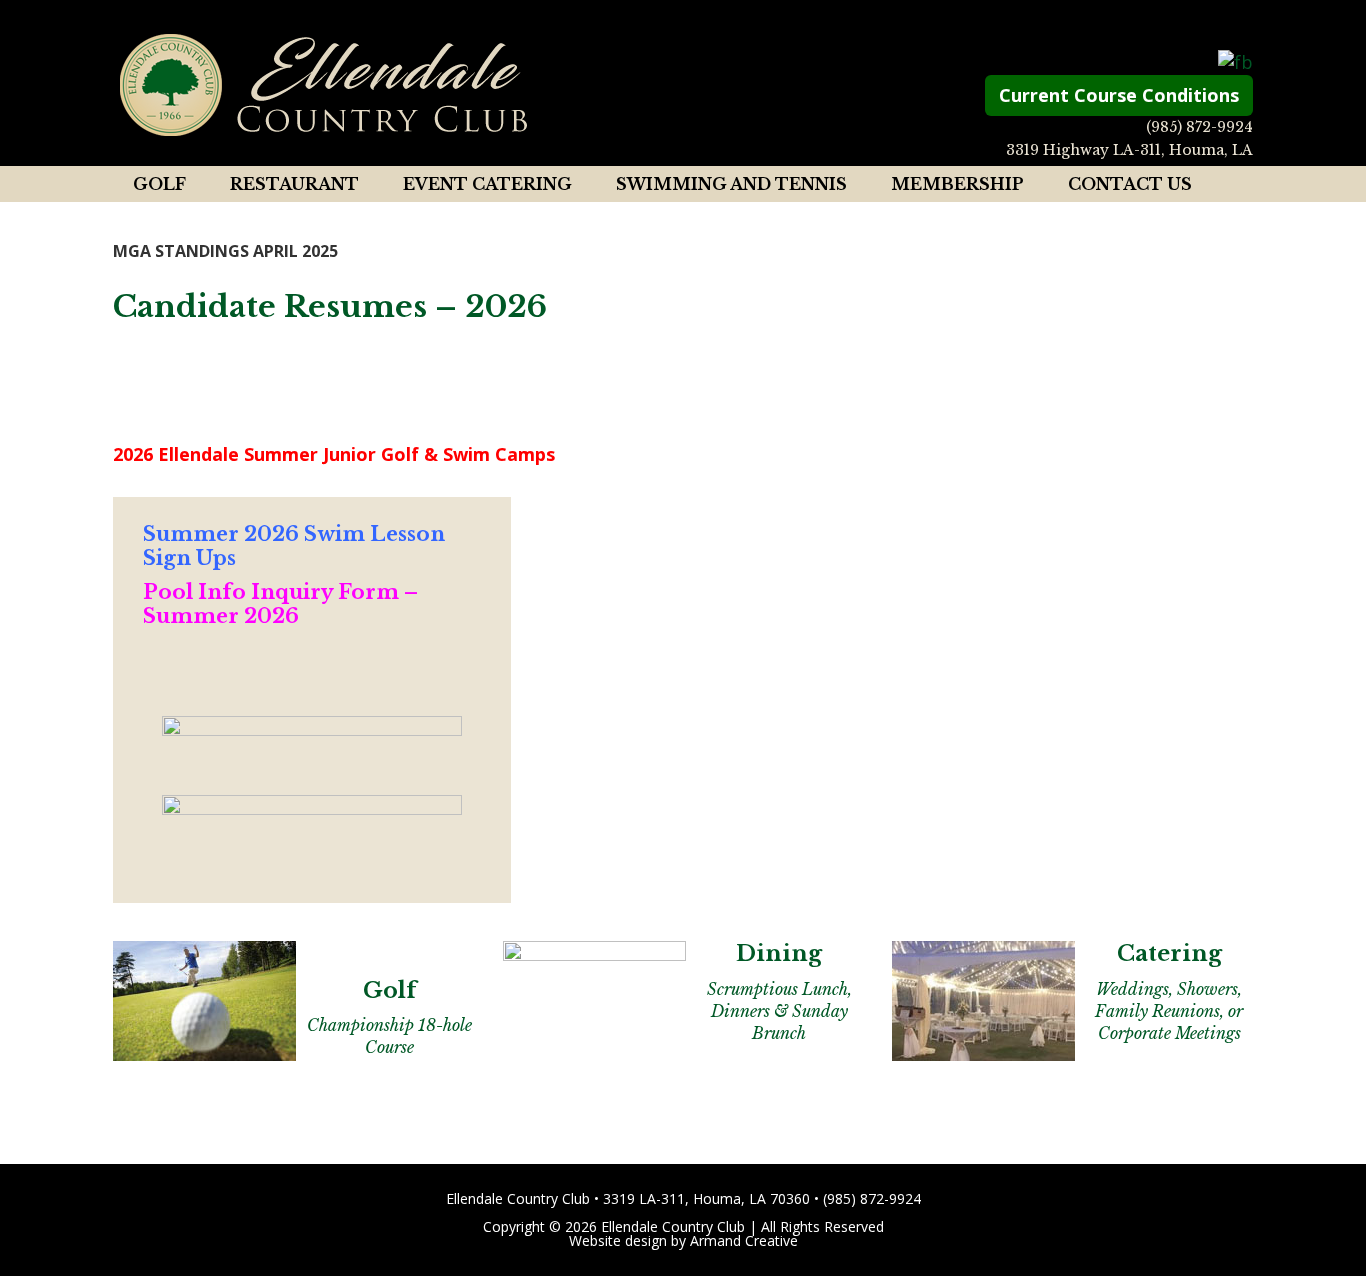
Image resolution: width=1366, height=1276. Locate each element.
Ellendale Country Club (323, 85)
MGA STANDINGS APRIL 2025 (225, 251)
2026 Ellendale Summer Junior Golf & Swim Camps (334, 454)
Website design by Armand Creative (683, 1240)
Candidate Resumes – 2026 (330, 306)
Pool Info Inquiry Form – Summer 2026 (280, 604)
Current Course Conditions (1119, 95)
